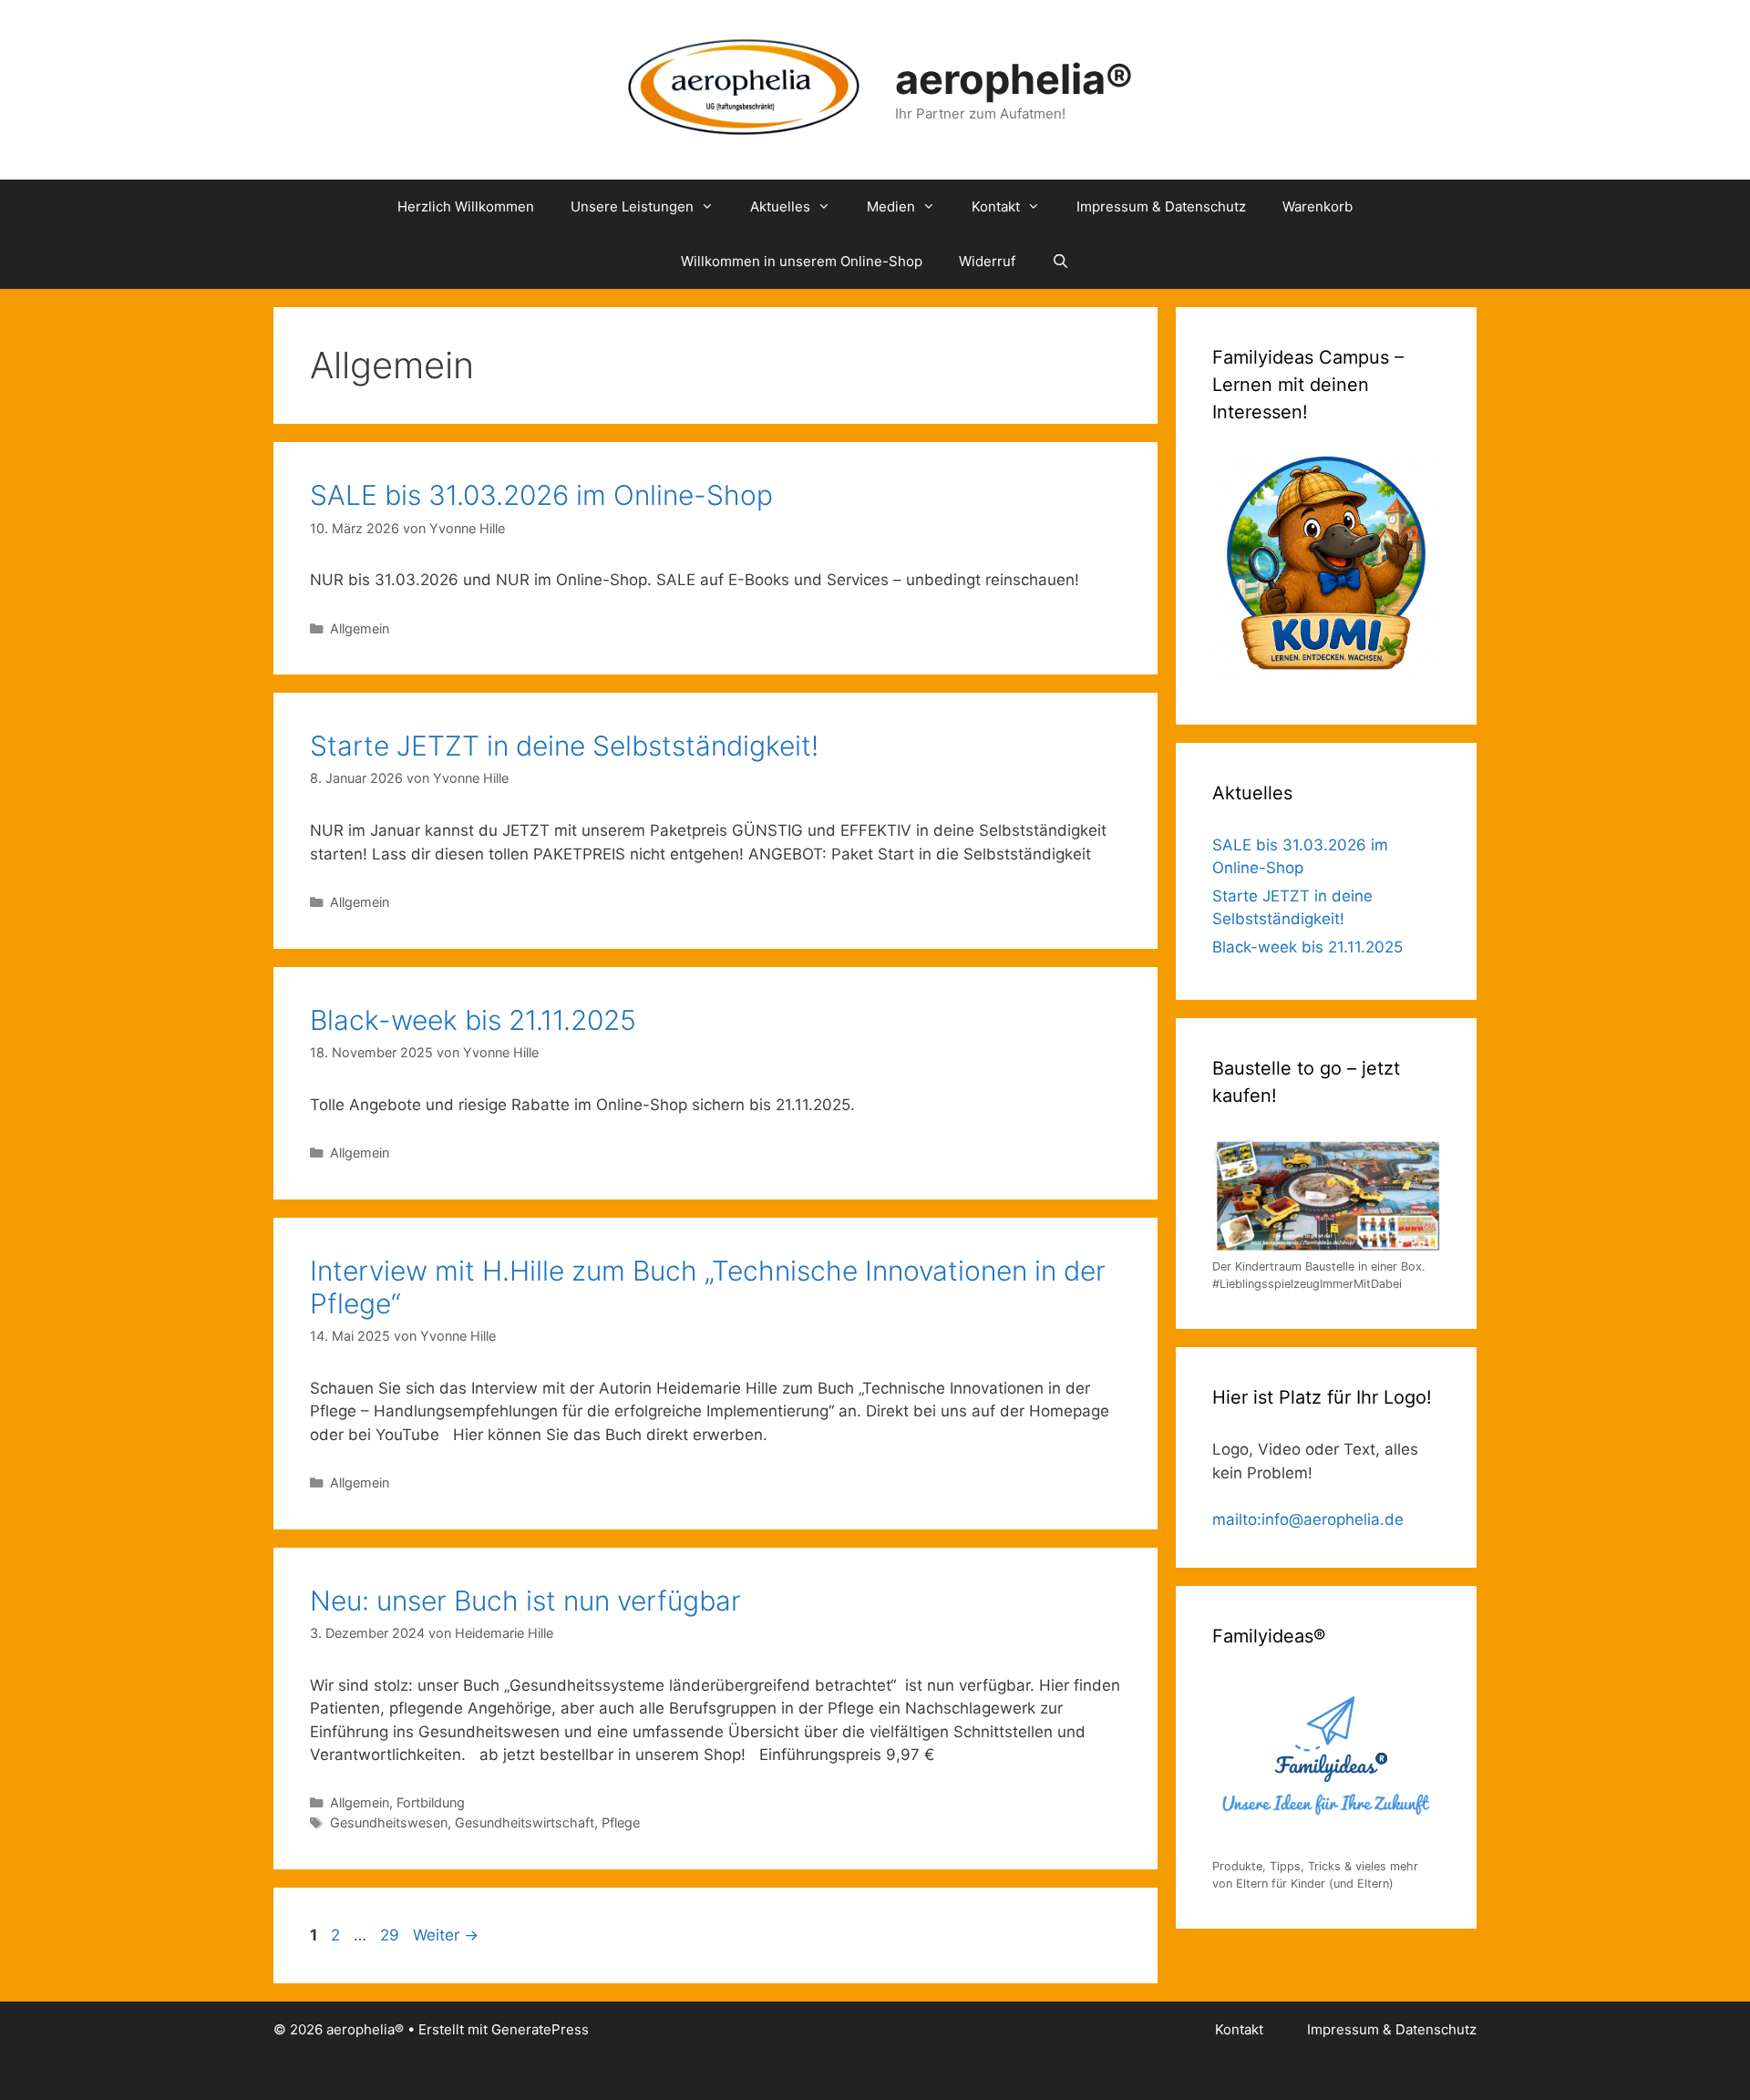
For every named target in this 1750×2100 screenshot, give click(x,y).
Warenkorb (1318, 206)
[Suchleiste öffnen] (1060, 262)
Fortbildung (431, 1802)
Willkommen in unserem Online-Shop (802, 261)
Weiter (446, 1935)
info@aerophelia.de (1333, 1519)
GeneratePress (540, 2029)
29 (391, 1935)
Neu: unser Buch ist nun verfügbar (525, 1601)
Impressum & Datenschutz (1161, 206)
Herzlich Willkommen (466, 206)
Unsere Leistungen (632, 206)
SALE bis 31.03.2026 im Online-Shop (541, 495)
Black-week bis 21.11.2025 (473, 1020)
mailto (1235, 1519)
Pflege (621, 1822)
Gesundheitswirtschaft (525, 1822)
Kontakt (996, 206)
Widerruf (987, 261)
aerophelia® (1014, 79)
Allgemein (360, 628)
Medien (891, 206)
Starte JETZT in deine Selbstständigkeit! (564, 746)
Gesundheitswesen (389, 1822)
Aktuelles (780, 206)
